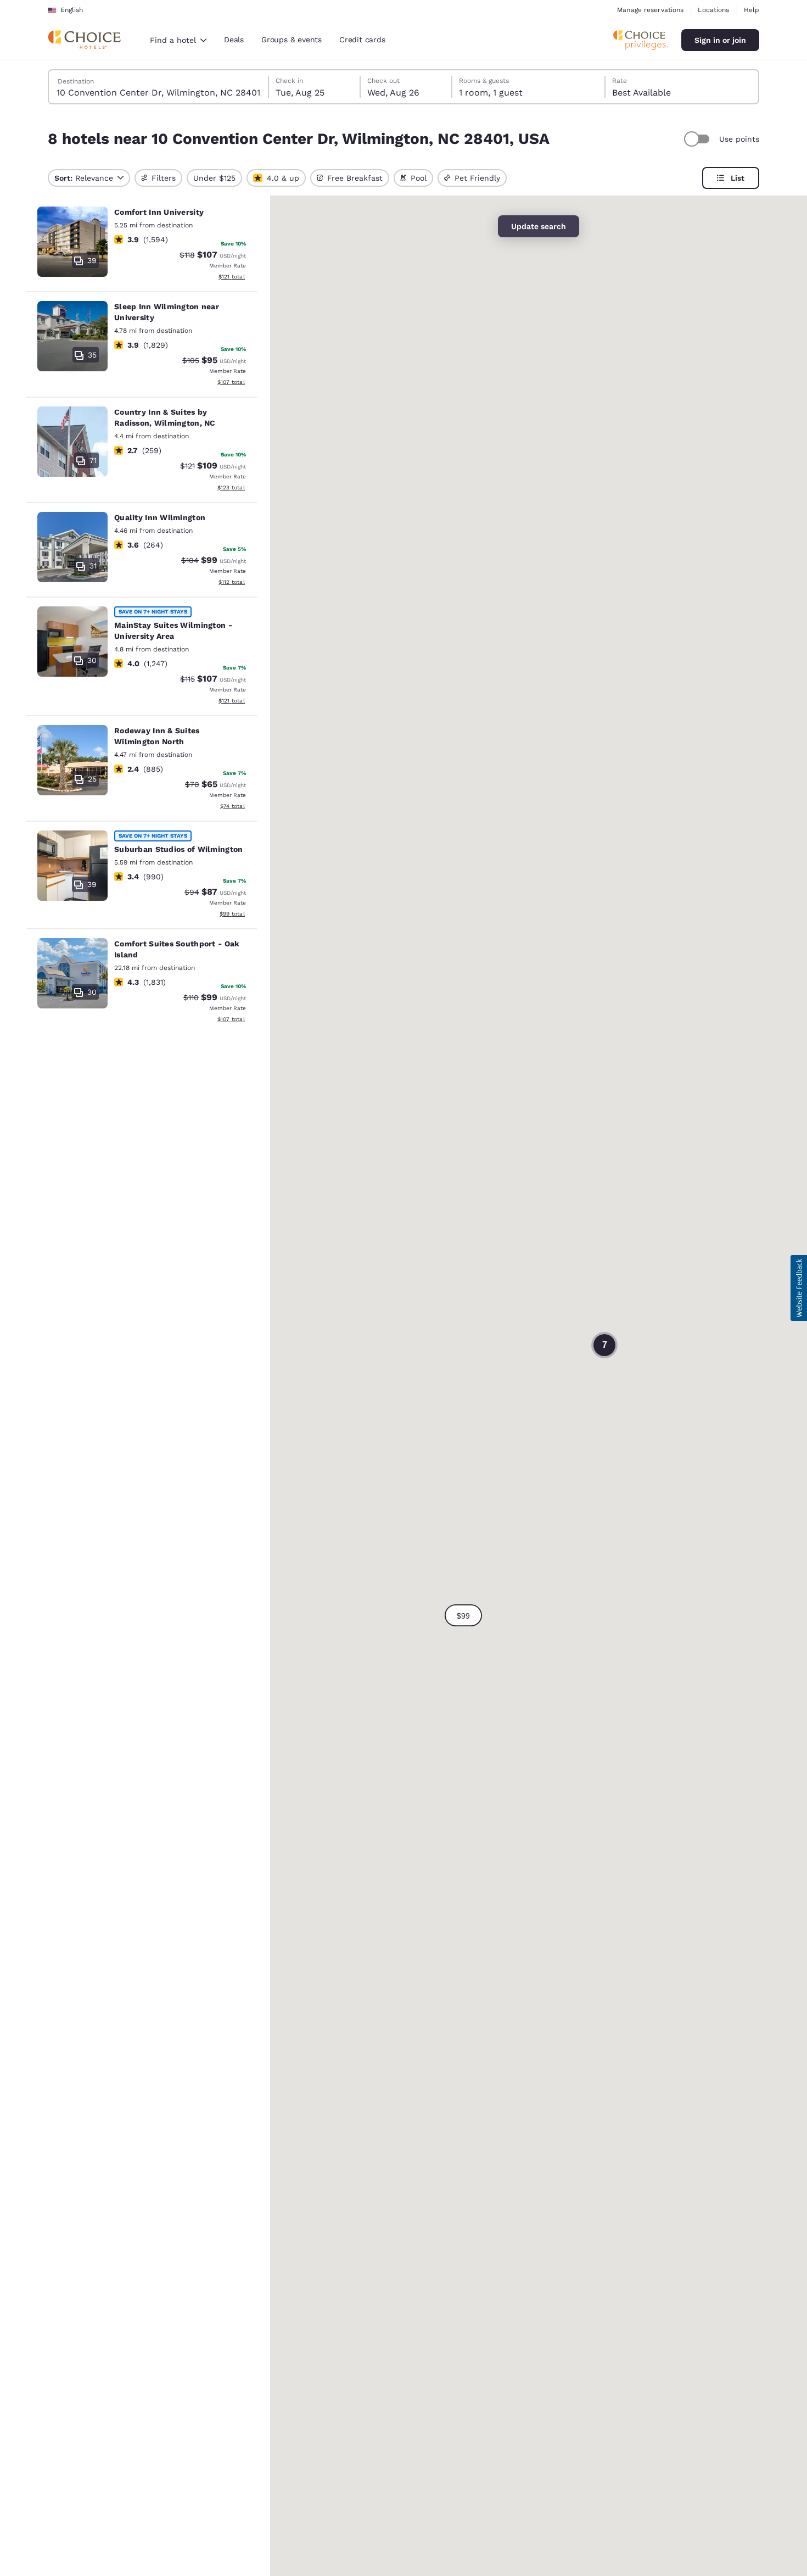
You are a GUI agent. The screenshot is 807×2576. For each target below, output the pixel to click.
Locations (713, 10)
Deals (234, 40)
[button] (463, 1615)
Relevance (84, 178)
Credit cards (362, 40)
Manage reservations (650, 10)
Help (752, 10)
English (72, 10)
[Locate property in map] (142, 245)
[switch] (698, 139)
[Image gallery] (72, 242)
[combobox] (178, 40)
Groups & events (292, 40)
